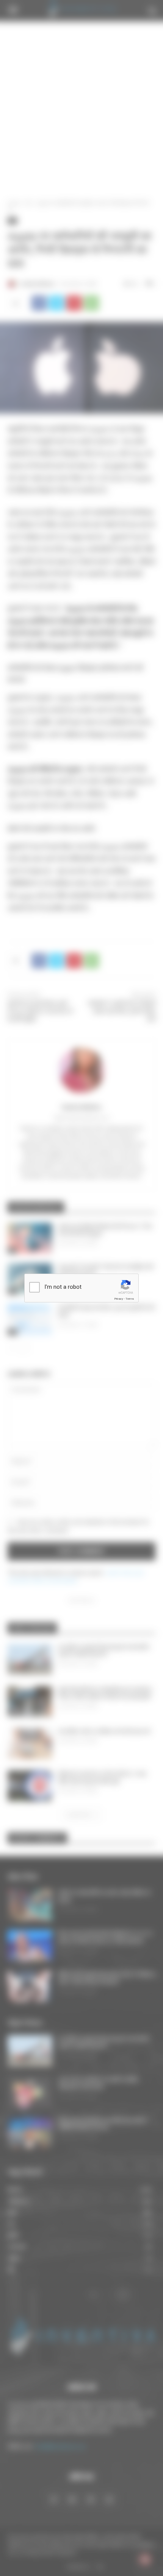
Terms (130, 1299)
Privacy (119, 1299)
